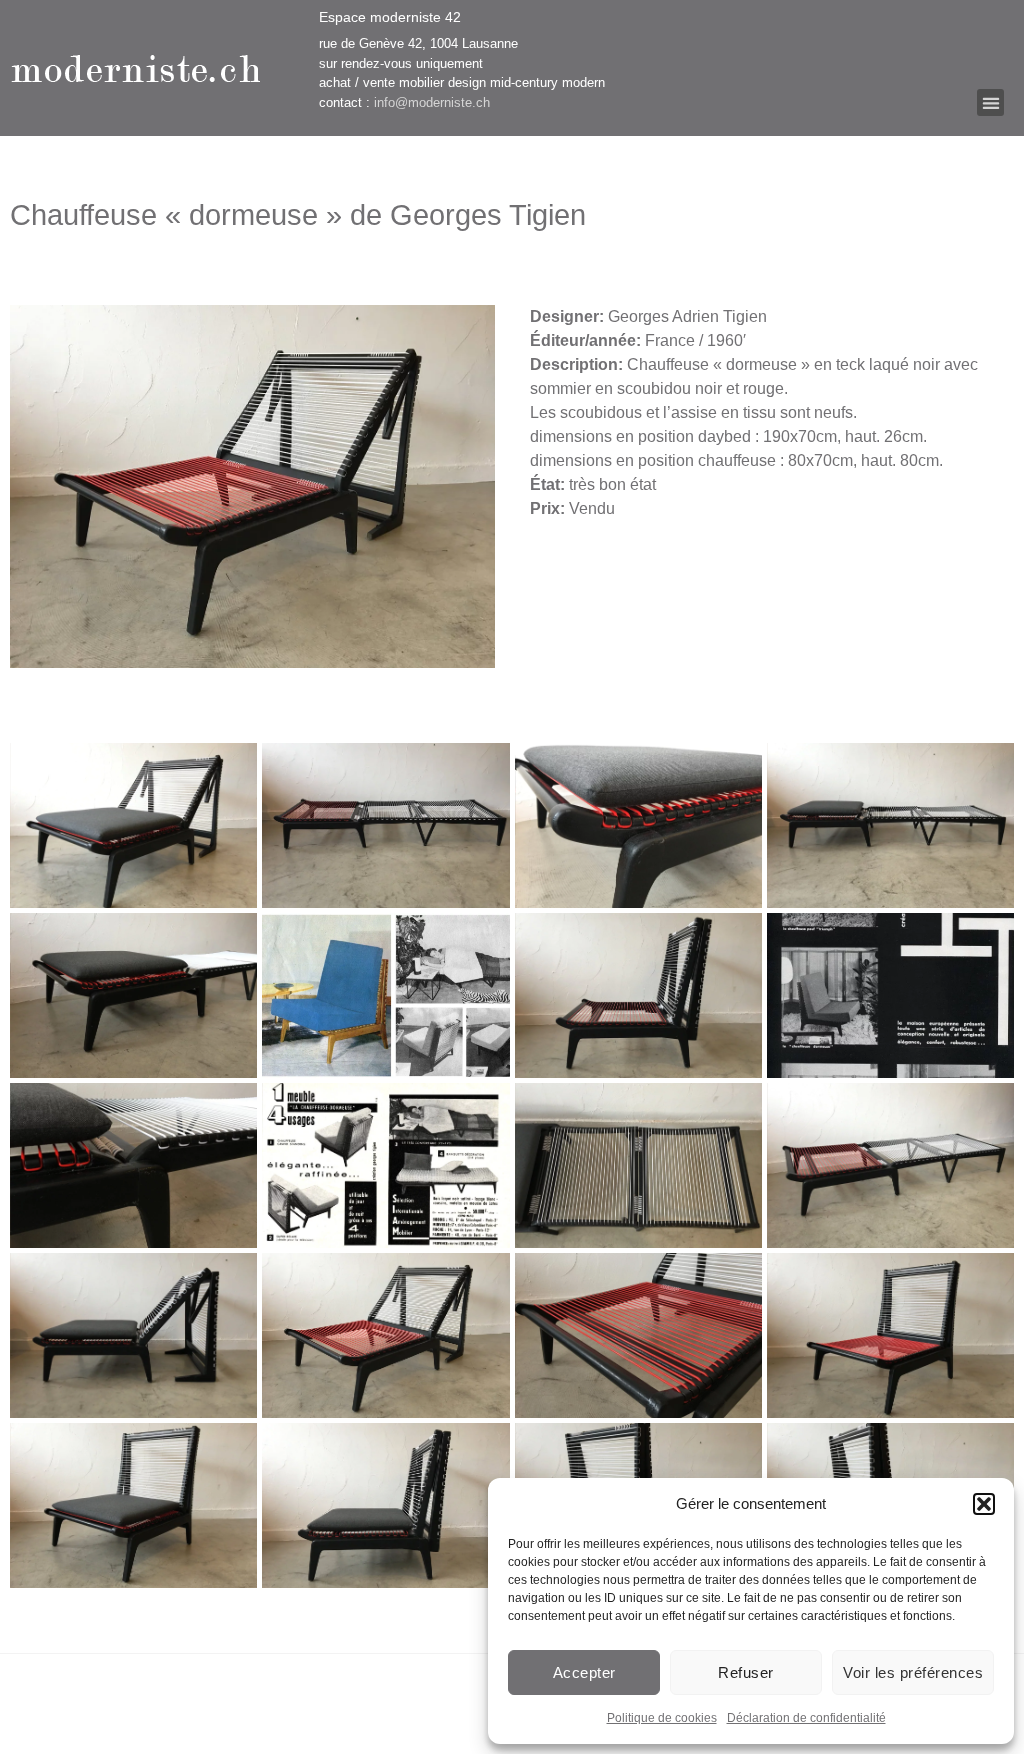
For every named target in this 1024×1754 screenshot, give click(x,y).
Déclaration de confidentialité (806, 1718)
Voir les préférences (913, 1672)
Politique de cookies (662, 1718)
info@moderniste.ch (432, 102)
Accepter (584, 1672)
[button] (984, 1504)
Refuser (746, 1672)
